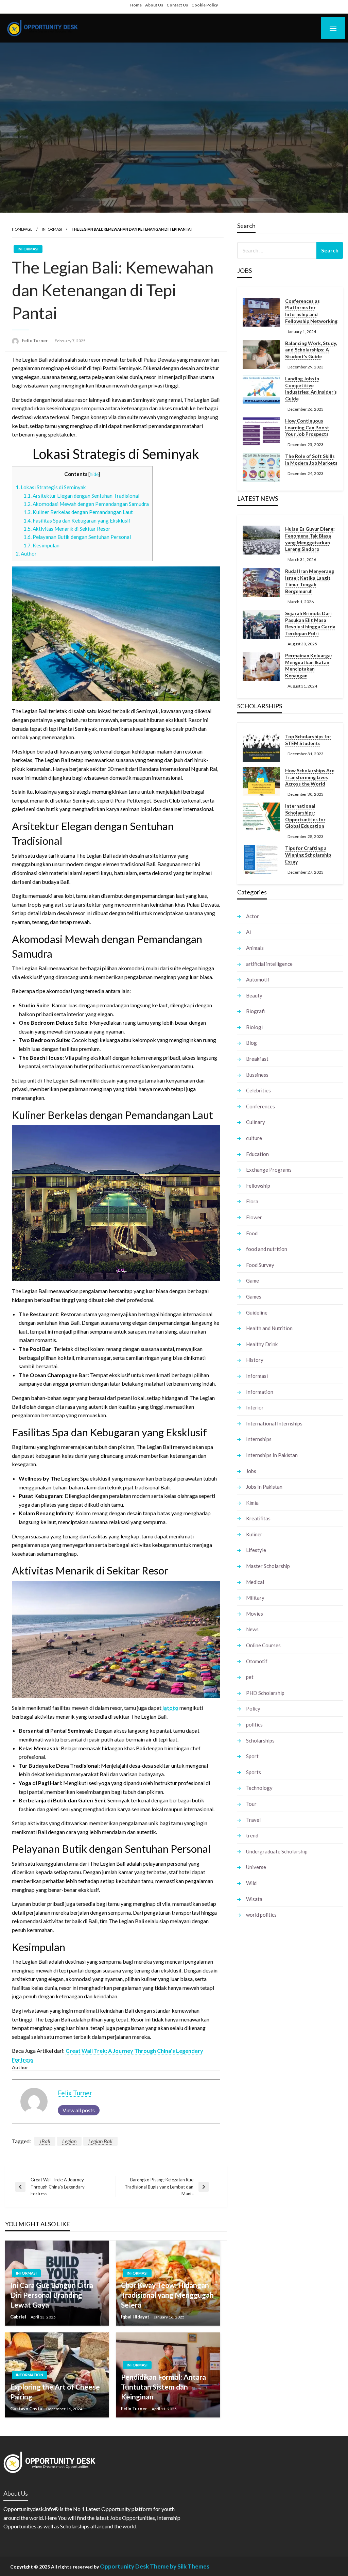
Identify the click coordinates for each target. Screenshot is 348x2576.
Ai (248, 932)
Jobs (251, 1471)
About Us (154, 5)
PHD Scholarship (265, 1693)
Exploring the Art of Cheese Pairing (55, 2392)
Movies (255, 1614)
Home (136, 5)
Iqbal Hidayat (136, 2317)
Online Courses (263, 1645)
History (255, 1360)
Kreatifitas (258, 1518)
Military (255, 1598)
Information (30, 2375)
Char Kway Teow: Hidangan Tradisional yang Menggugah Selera (167, 2295)
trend (252, 1835)
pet (250, 1677)
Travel (253, 1820)
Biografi (255, 1011)
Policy (253, 1708)
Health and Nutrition (269, 1328)
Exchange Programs (269, 1170)
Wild (251, 1883)
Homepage (22, 229)
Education (257, 1154)
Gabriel (19, 2317)
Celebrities (258, 1090)
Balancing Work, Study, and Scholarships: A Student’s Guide (311, 350)
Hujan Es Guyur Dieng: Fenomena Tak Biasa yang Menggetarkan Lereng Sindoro (310, 539)
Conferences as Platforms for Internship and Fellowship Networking (311, 311)
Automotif (258, 979)
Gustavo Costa (27, 2409)
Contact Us (177, 5)
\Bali (45, 2141)
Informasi (52, 229)
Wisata (254, 1899)
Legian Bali (100, 2141)
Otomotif (257, 1661)
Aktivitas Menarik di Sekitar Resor (67, 529)
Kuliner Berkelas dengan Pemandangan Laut (78, 512)
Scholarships (260, 1740)
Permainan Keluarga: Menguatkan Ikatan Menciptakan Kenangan (309, 665)
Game (253, 1281)
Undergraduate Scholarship (277, 1851)
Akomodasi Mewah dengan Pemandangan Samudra (86, 504)
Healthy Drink (262, 1344)
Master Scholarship (268, 1566)
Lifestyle (256, 1550)
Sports (254, 1772)
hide (94, 474)
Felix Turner (35, 341)
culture (254, 1138)
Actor (253, 916)
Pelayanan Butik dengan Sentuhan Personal (77, 537)
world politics (261, 1915)
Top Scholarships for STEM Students (308, 740)
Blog (251, 1043)
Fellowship (258, 1186)
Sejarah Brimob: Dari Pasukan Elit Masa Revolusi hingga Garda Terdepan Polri (310, 623)
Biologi (254, 1027)
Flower (254, 1217)
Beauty (254, 995)
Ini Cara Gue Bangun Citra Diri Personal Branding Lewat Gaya (52, 2295)
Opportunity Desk (124, 2566)
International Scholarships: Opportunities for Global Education (305, 816)
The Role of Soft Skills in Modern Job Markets (311, 459)
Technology (259, 1788)
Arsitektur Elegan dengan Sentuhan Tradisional (81, 496)
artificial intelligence (269, 964)
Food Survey (260, 1265)
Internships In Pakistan (272, 1455)
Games (254, 1297)
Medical (255, 1582)
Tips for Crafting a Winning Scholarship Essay (308, 855)
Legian (69, 2141)
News (252, 1629)
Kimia (252, 1503)
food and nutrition (267, 1249)
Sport (252, 1756)
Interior (255, 1407)
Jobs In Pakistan (264, 1487)
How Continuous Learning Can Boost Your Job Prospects (307, 427)
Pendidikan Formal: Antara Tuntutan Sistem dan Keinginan (163, 2387)
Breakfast (257, 1059)
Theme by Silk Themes (180, 2566)
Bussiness (257, 1075)
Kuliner (254, 1534)
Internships (259, 1439)
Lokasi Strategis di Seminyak (51, 487)
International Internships (274, 1423)
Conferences (260, 1106)
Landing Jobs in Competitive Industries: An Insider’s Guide (311, 389)
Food (252, 1233)
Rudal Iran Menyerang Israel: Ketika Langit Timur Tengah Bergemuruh (310, 581)
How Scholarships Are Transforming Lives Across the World (310, 777)
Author (26, 554)
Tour (251, 1804)
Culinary (256, 1122)
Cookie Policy (205, 5)
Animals (255, 948)
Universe (256, 1867)
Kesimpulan (41, 545)
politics (254, 1724)
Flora (252, 1201)
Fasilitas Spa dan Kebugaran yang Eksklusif (77, 521)
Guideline (257, 1312)
